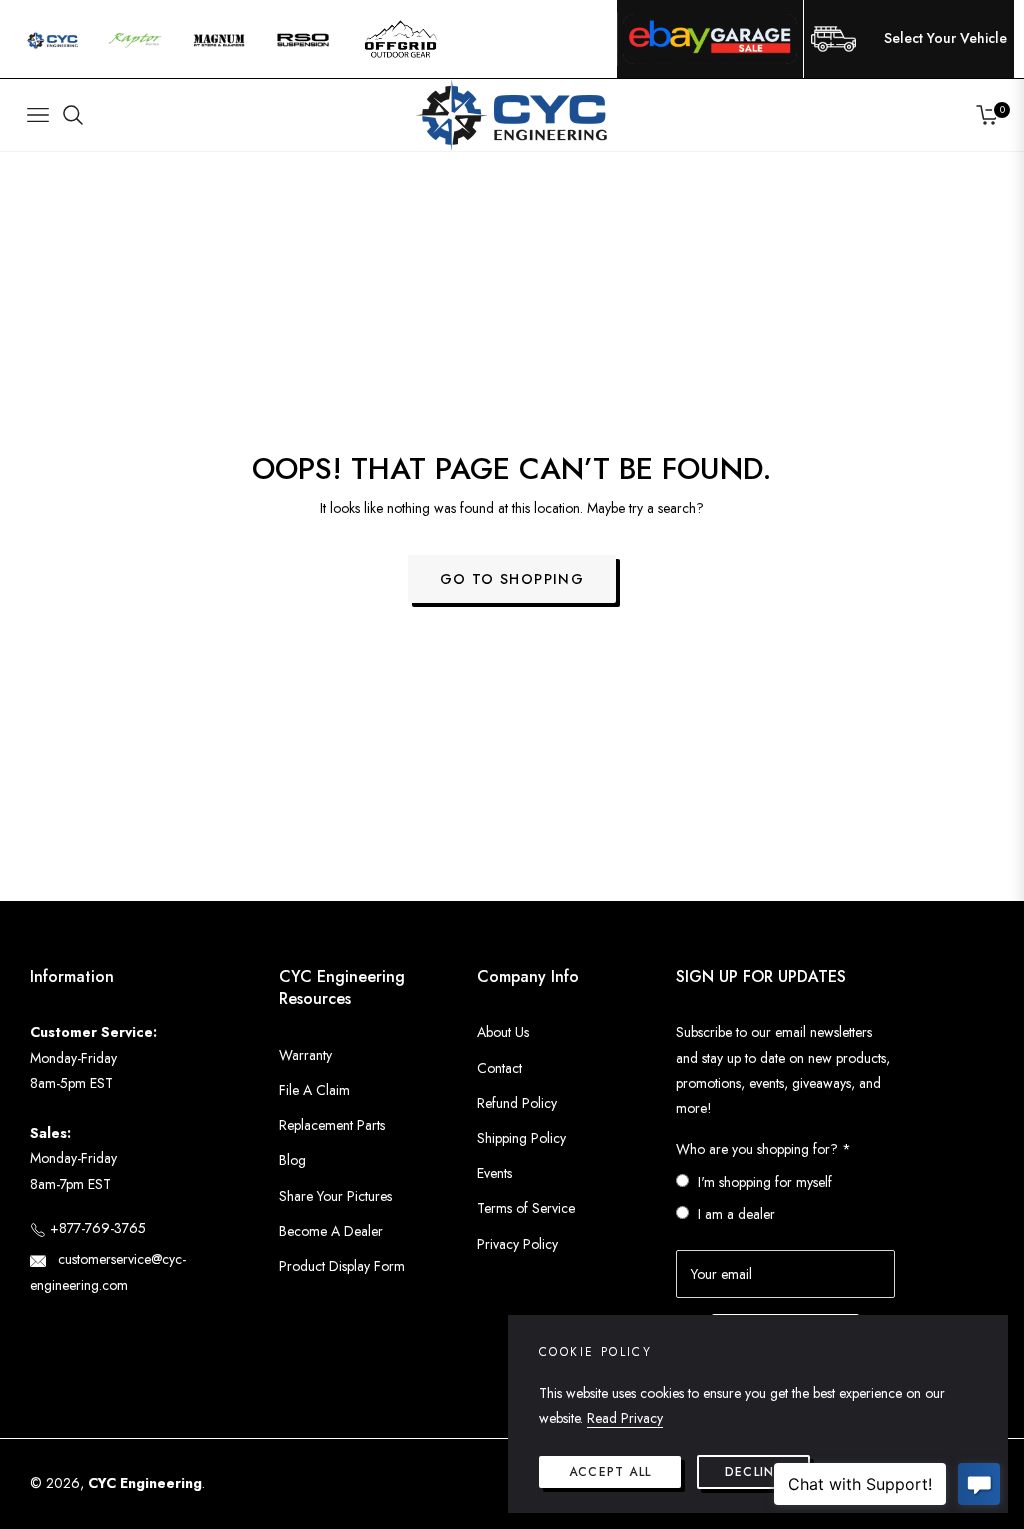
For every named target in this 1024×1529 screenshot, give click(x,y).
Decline (753, 1472)
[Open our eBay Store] (710, 39)
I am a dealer (736, 1214)
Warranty (305, 1055)
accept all (610, 1472)
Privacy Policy (517, 1244)
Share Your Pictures (335, 1196)
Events (494, 1173)
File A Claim (314, 1090)
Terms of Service (526, 1208)
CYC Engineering (145, 1483)
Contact (499, 1068)
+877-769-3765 (96, 1228)
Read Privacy (625, 1418)
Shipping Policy (521, 1138)
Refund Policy (517, 1103)
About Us (503, 1032)
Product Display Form (342, 1266)
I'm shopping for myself (765, 1182)
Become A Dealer (331, 1231)
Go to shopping (512, 579)
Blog (292, 1160)
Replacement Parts (332, 1125)
